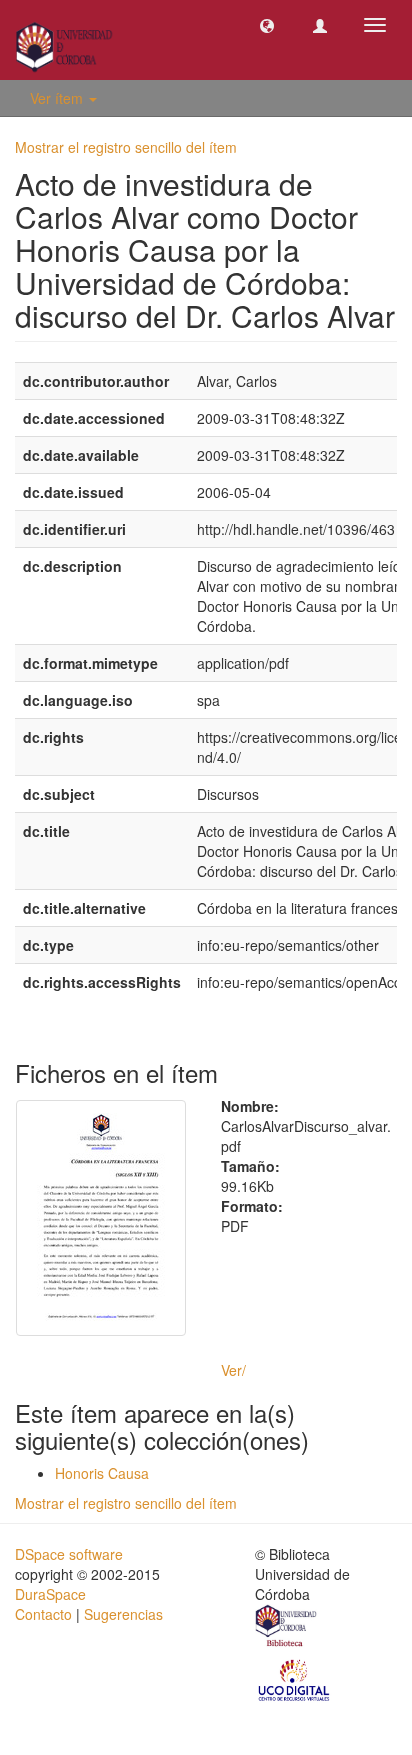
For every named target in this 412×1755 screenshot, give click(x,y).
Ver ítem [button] (58, 98)
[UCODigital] (295, 1679)
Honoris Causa (102, 1473)
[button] (267, 25)
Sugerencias (123, 1614)
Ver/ (233, 1370)
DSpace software (69, 1554)
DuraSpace (50, 1594)
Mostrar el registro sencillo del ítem (126, 147)
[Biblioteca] (287, 1628)
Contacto (43, 1614)
